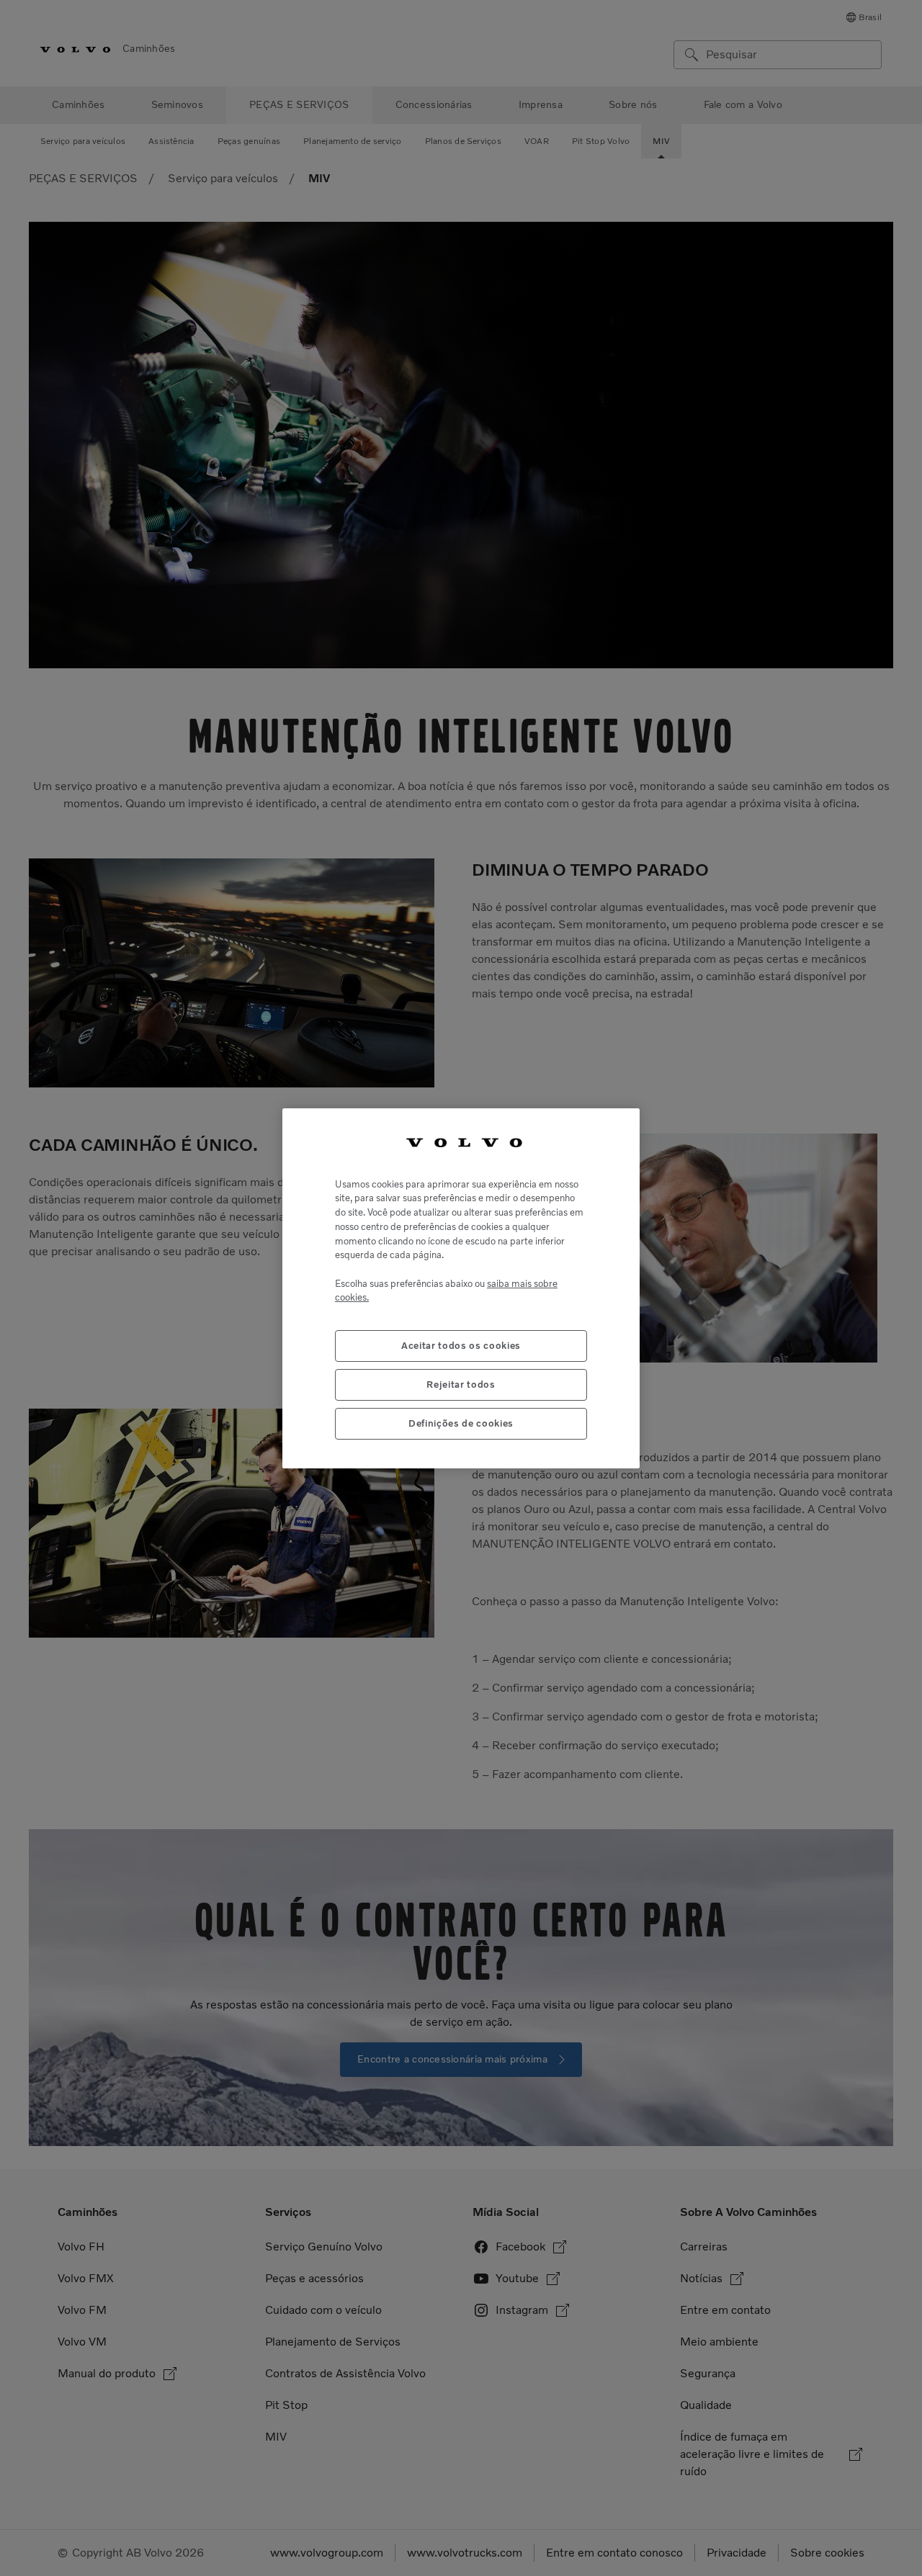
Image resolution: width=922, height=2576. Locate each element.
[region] (461, 1288)
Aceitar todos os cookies (461, 1345)
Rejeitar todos (461, 1384)
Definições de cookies (461, 1423)
